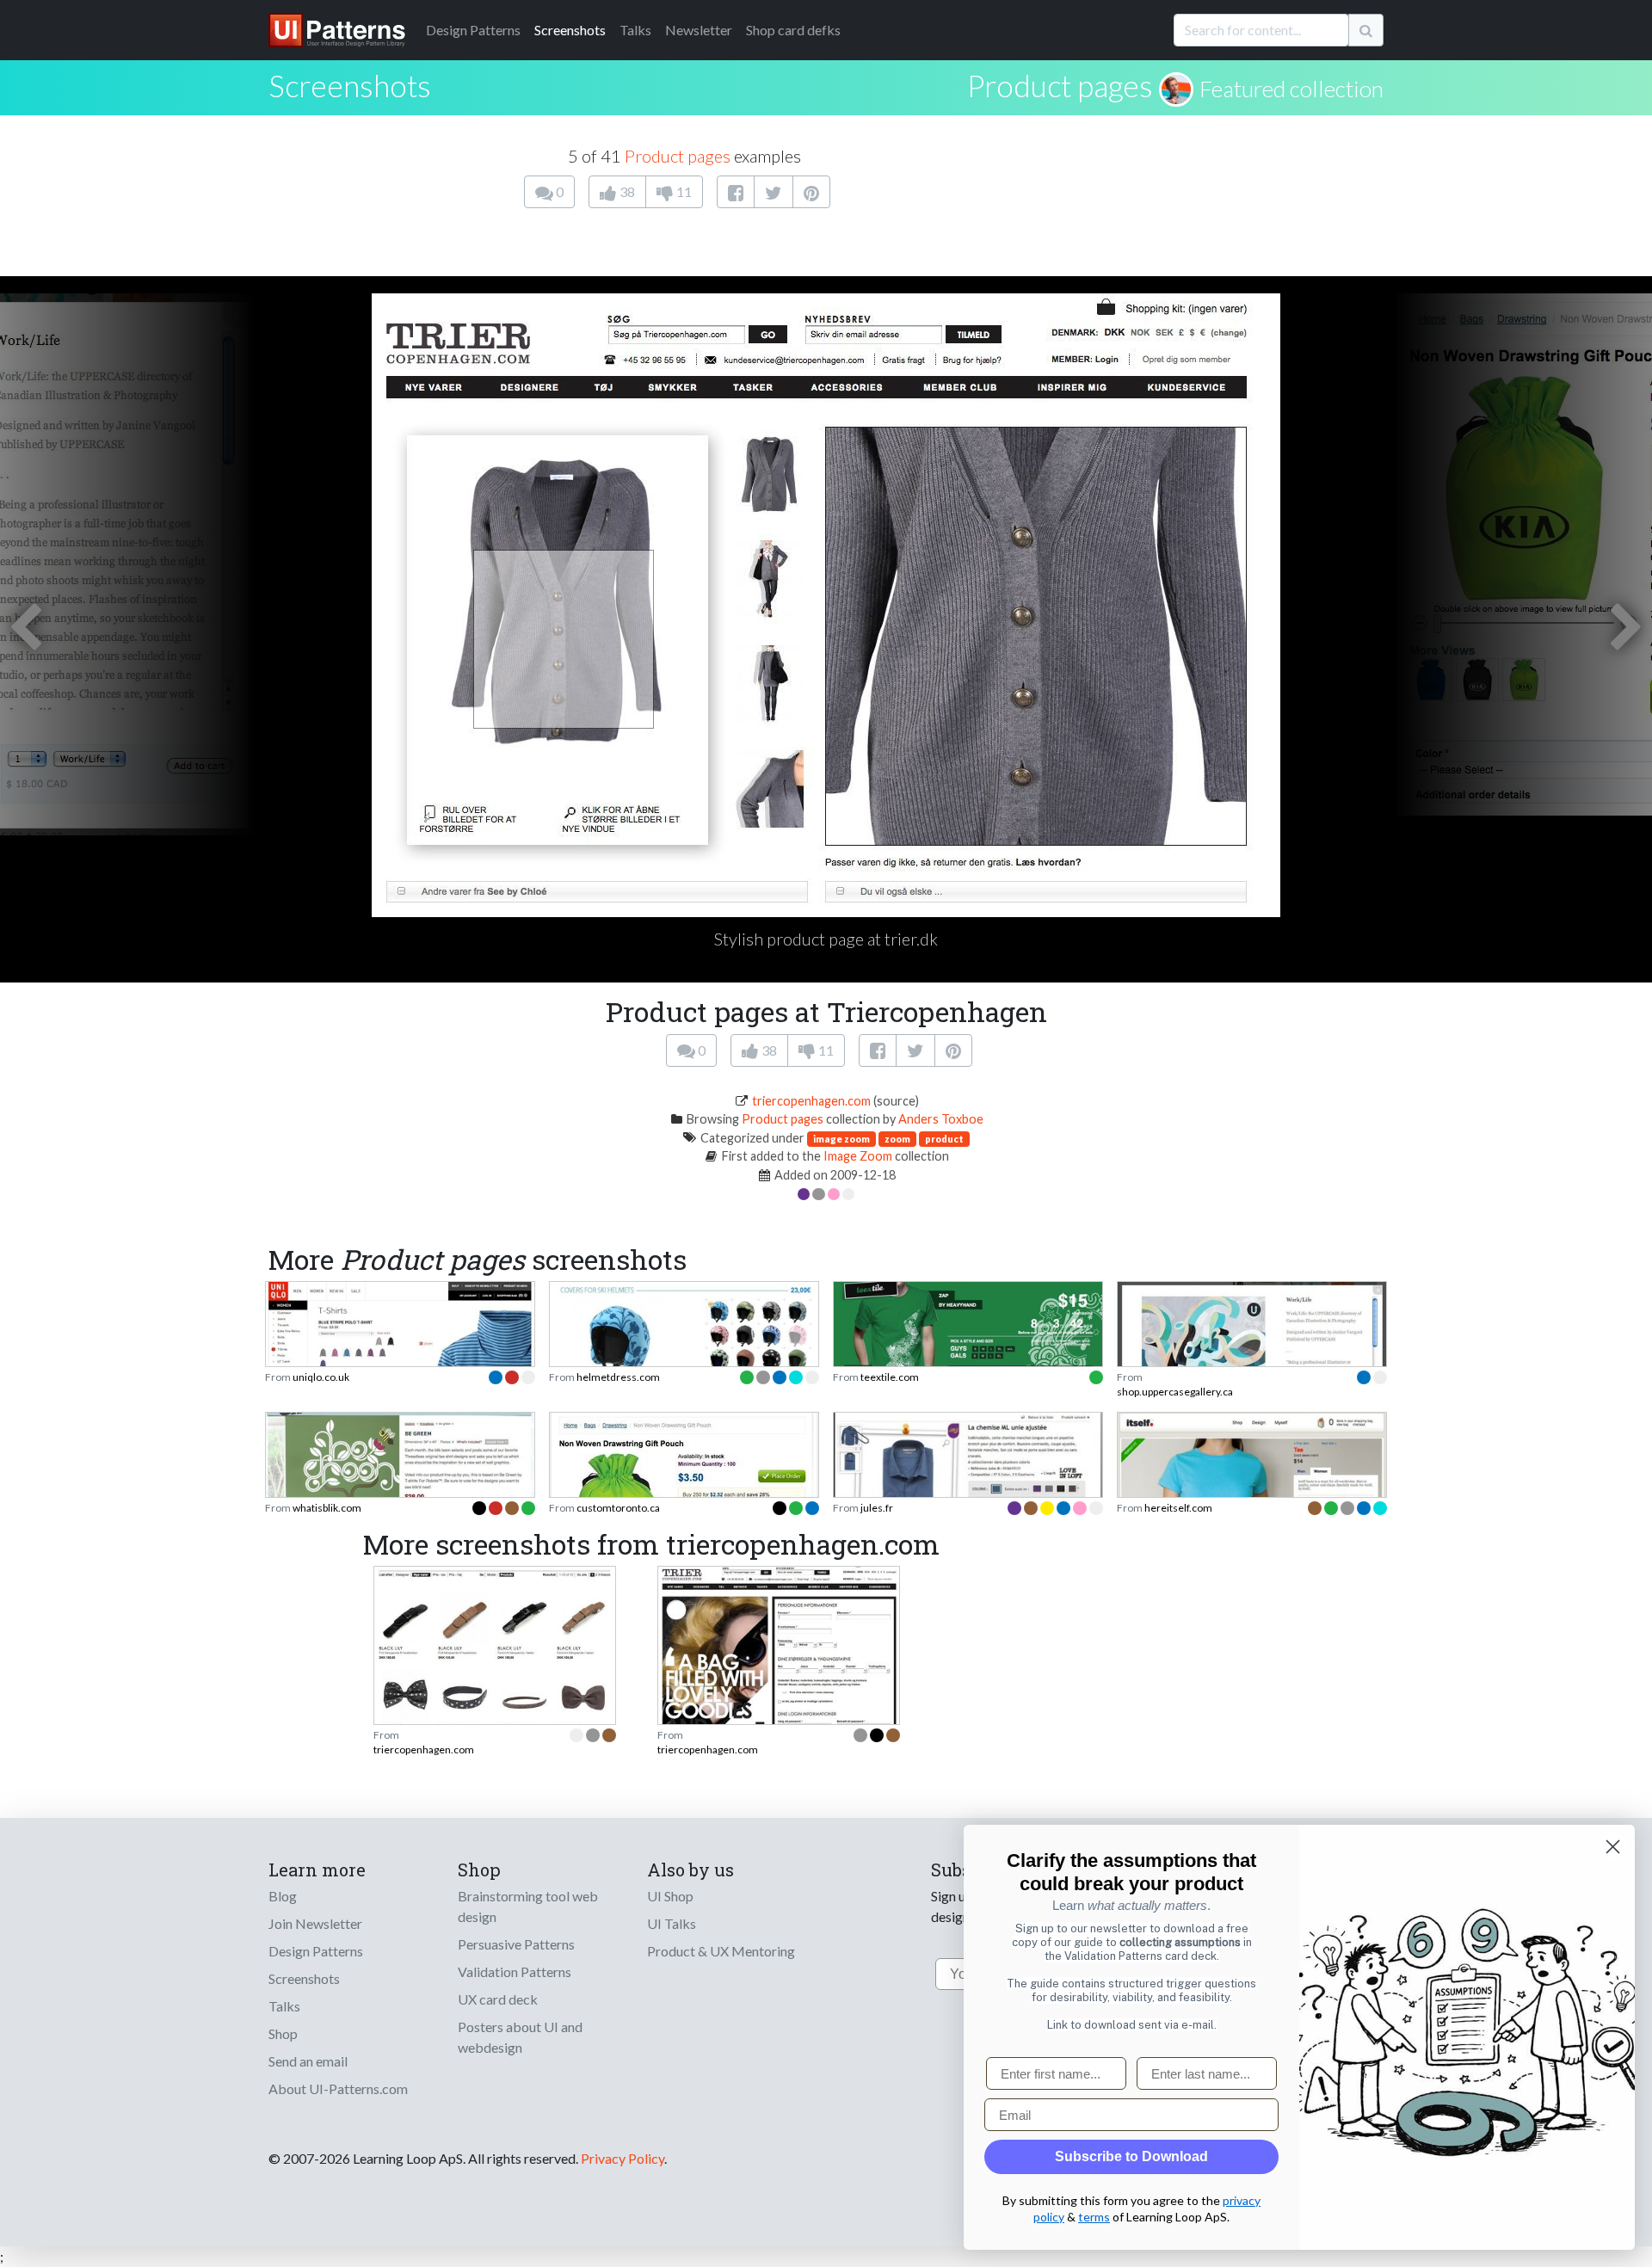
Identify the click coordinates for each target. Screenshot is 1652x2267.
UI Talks (672, 1923)
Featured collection (1291, 89)
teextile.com (890, 1377)
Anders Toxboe (941, 1119)
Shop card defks (793, 30)
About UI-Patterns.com (338, 2088)
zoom (897, 1139)
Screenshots (570, 30)
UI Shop (670, 1896)
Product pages (1060, 85)
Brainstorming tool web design (528, 1906)
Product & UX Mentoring (721, 1951)
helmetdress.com (618, 1377)
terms (1094, 2217)
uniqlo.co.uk (321, 1377)
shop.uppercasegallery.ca (1175, 1392)
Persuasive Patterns (516, 1944)
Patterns (473, 30)
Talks (635, 30)
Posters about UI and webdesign (520, 2037)
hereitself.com (1178, 1508)
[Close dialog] (1613, 1847)
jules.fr (877, 1508)
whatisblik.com (327, 1508)
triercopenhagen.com (811, 1101)
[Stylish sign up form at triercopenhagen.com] (779, 1663)
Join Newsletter (315, 1923)
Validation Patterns (515, 1971)
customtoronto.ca (618, 1508)
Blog (283, 1896)
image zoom (841, 1139)
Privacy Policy (623, 2158)
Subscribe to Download (1131, 2156)
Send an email (308, 2061)
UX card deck (498, 1999)
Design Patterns (316, 1951)
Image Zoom (858, 1156)
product (944, 1139)
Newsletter (699, 30)
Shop (283, 2033)
